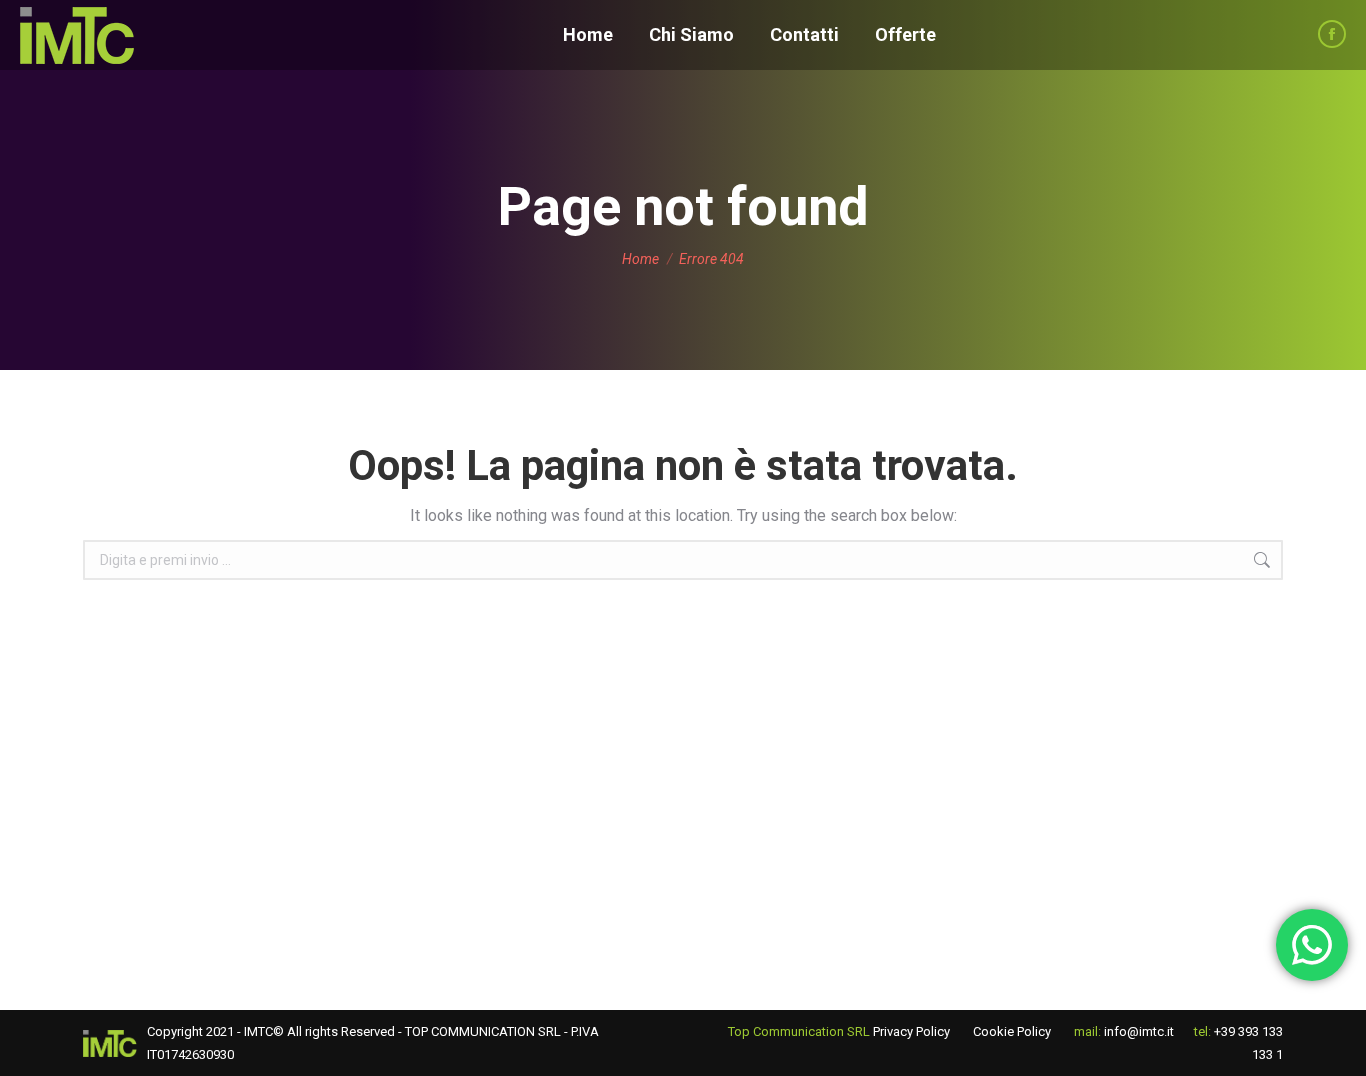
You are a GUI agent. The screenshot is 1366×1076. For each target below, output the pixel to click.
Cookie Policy (1012, 1031)
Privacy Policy (911, 1031)
